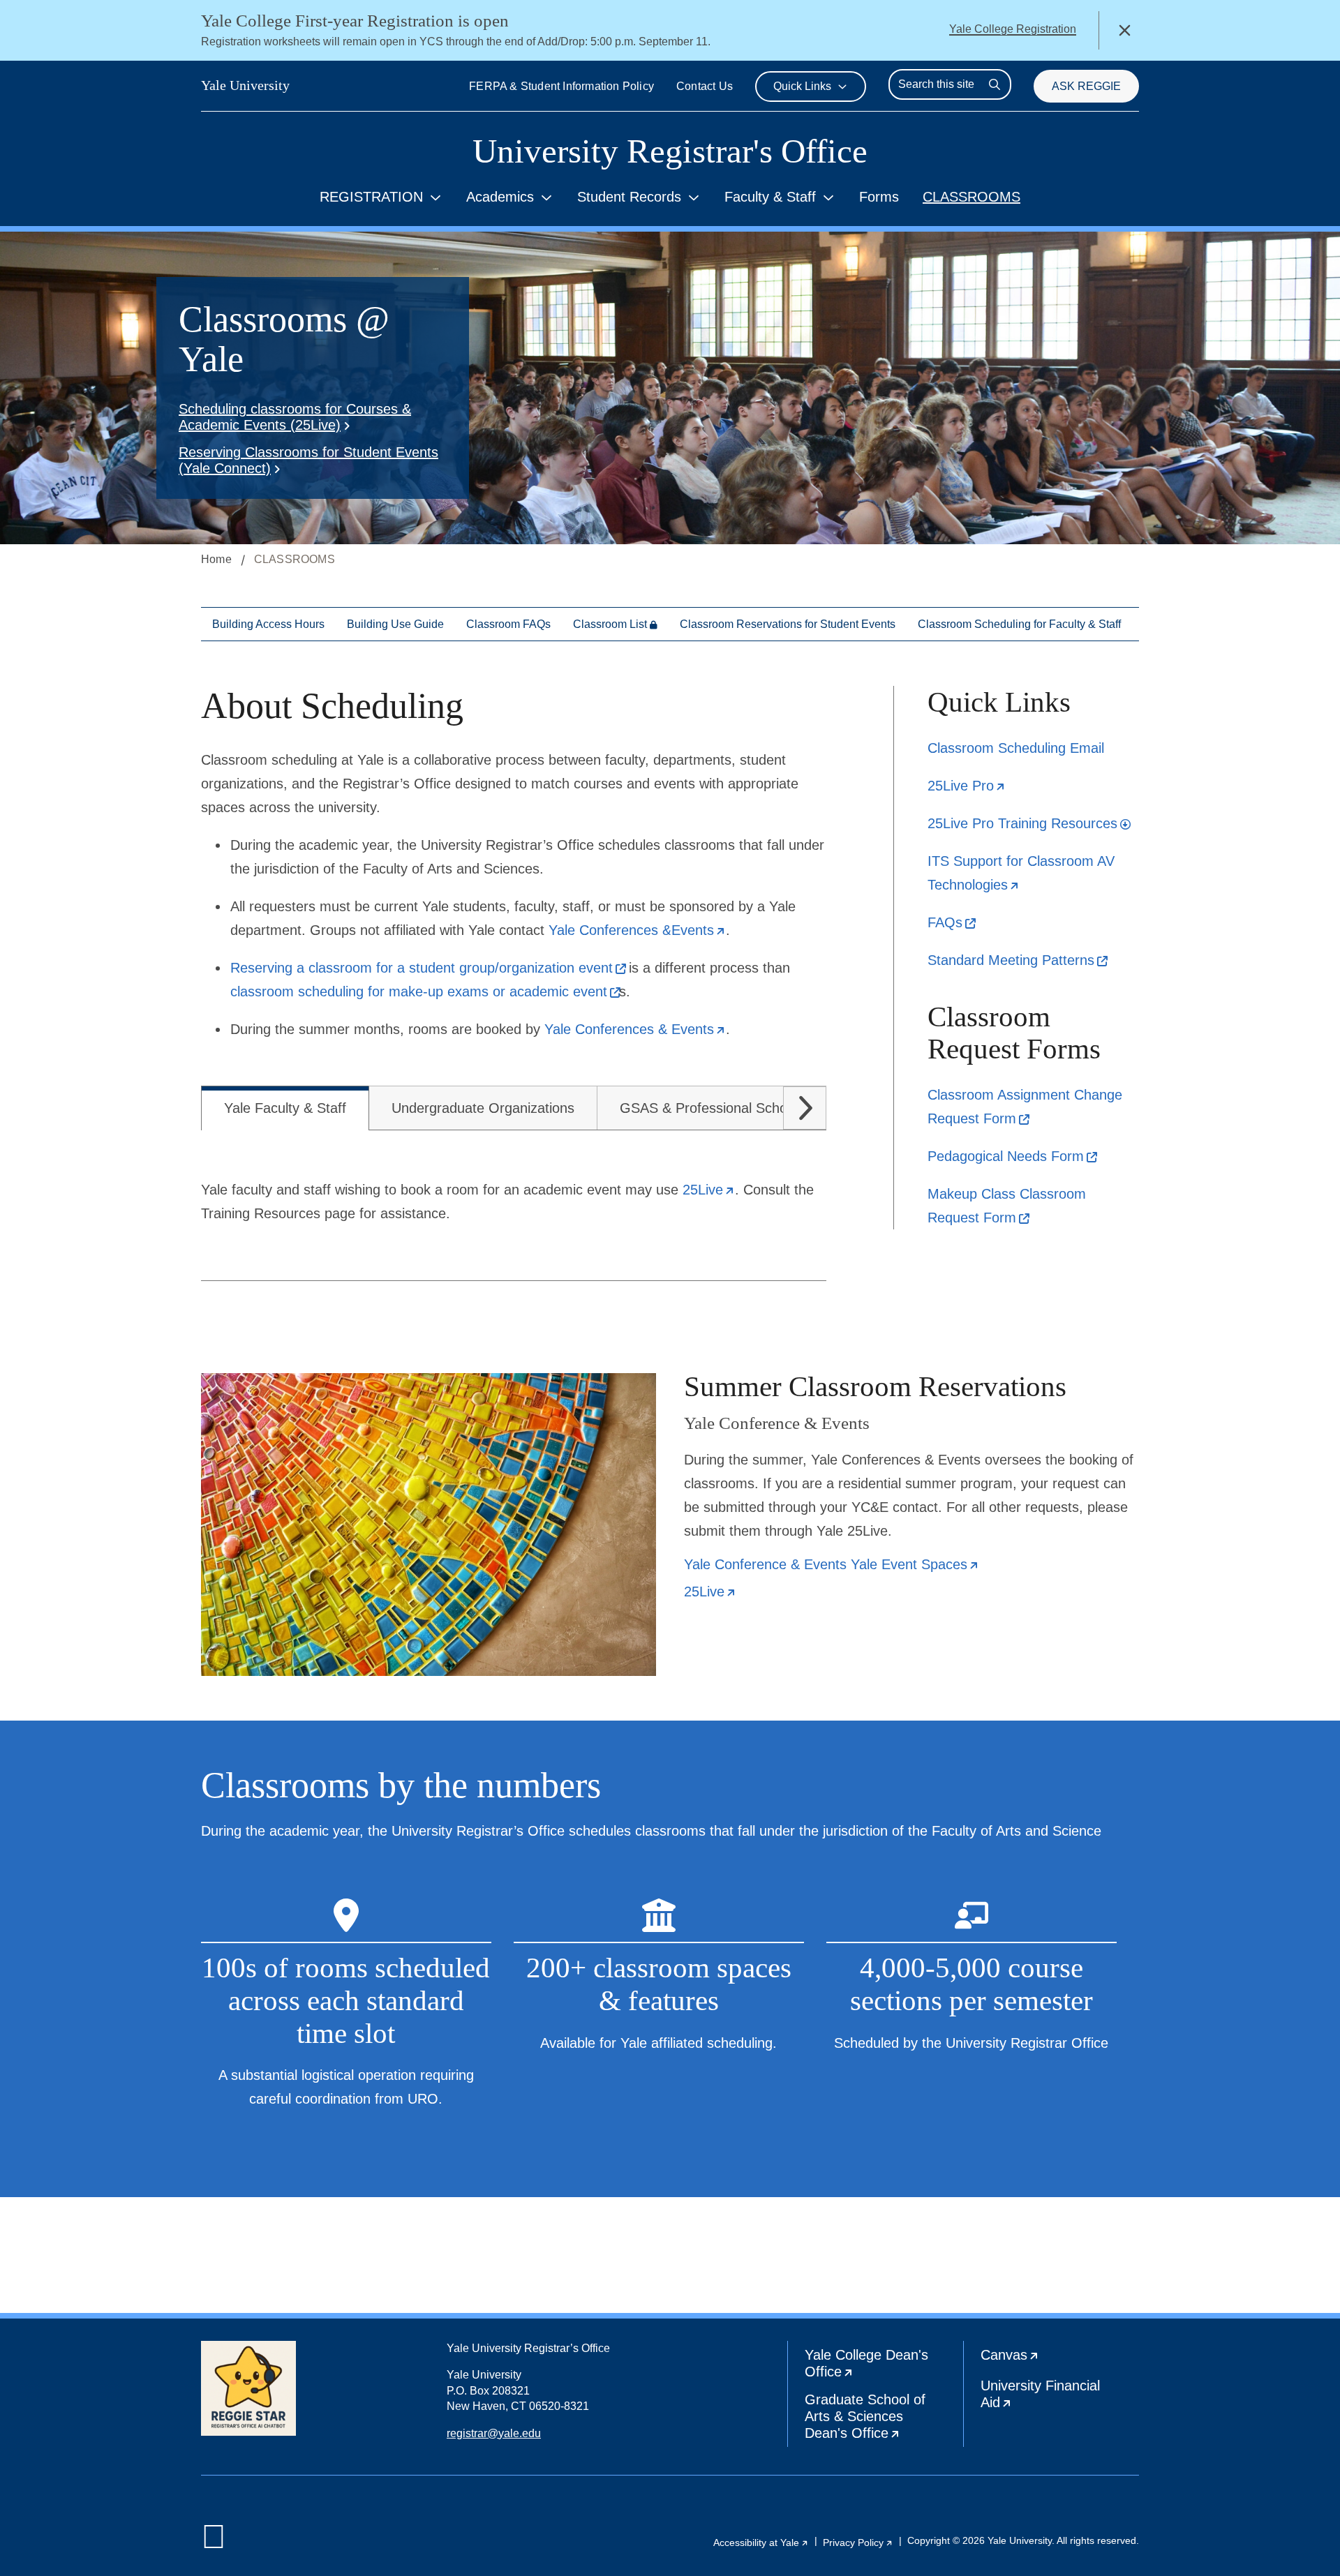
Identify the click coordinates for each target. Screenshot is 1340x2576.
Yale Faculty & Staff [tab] (285, 1108)
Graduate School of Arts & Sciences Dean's (884, 2419)
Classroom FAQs (508, 624)
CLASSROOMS (971, 197)
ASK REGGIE (1086, 86)
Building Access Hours (268, 624)
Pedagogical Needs (1012, 1156)
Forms (879, 197)
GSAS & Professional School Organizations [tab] (754, 1108)
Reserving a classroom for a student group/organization (427, 968)
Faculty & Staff (770, 197)
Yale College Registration (1013, 29)
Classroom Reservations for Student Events (788, 624)
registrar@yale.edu (494, 2433)
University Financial (1046, 2397)
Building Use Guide (395, 624)
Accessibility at (761, 2543)
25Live (967, 786)
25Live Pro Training (1029, 823)
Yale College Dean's (879, 2366)
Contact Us (705, 86)
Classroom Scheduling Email (1016, 748)
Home (216, 559)
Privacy (858, 2543)
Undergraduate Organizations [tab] (483, 1108)
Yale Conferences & (637, 930)
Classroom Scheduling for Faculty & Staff (1019, 624)
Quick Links (802, 86)
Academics (500, 197)
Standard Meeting (1017, 960)
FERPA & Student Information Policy (561, 86)
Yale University (245, 85)
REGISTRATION (371, 197)
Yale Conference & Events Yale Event (832, 1565)
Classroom (610, 624)
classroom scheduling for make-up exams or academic (425, 991)
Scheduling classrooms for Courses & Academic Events (295, 417)
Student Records (629, 197)
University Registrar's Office (670, 151)
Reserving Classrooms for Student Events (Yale (308, 460)
